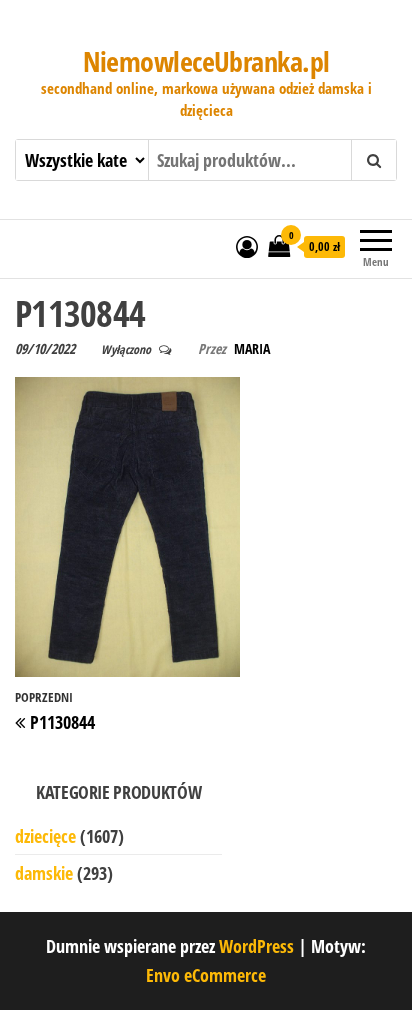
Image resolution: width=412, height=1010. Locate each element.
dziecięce (45, 836)
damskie (44, 873)
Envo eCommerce (206, 975)
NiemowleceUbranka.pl (206, 61)
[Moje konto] (247, 246)
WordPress (256, 946)
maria (252, 348)
